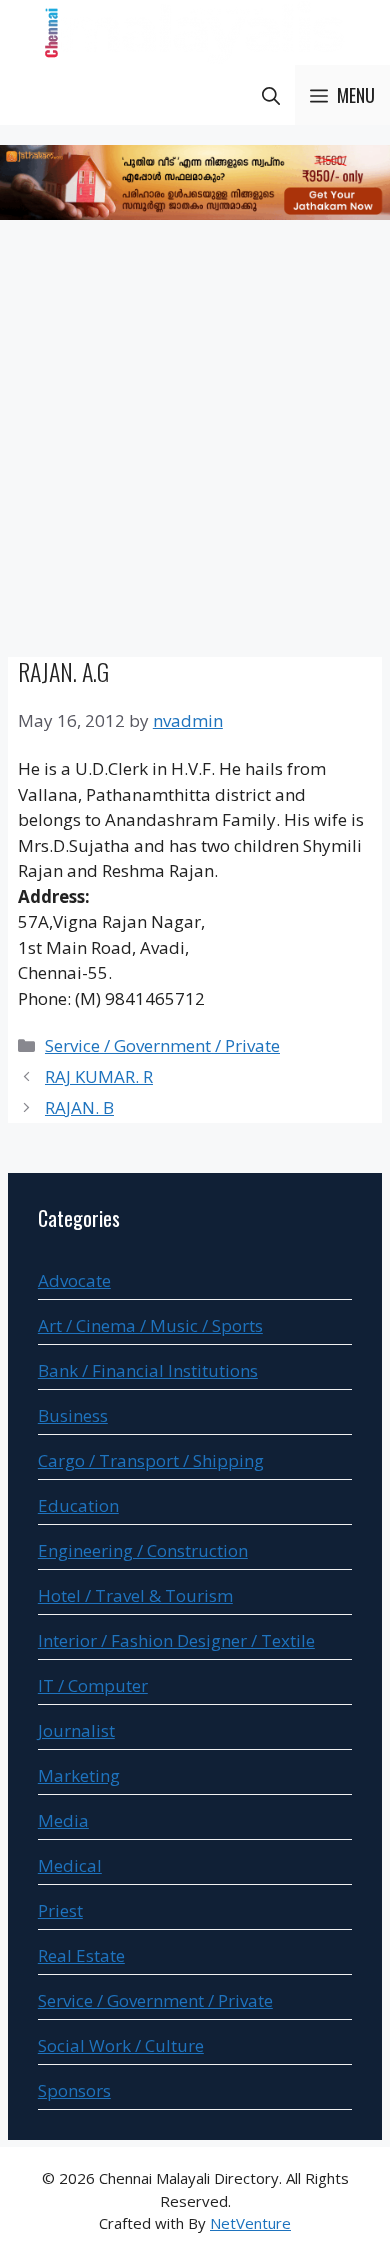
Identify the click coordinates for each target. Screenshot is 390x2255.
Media (63, 1820)
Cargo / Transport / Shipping (151, 1460)
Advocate (74, 1280)
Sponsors (74, 2090)
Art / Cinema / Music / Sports (150, 1325)
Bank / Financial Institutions (148, 1370)
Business (73, 1415)
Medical (70, 1865)
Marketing (79, 1775)
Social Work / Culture (121, 2045)
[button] (271, 95)
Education (78, 1505)
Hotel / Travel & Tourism (135, 1595)
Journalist (76, 1730)
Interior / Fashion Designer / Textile (176, 1640)
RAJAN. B (79, 1107)
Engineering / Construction (143, 1550)
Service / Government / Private (162, 1045)
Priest (60, 1910)
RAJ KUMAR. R (99, 1076)
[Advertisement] (195, 442)
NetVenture (250, 2223)
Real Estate (81, 1955)
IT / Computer (93, 1685)
